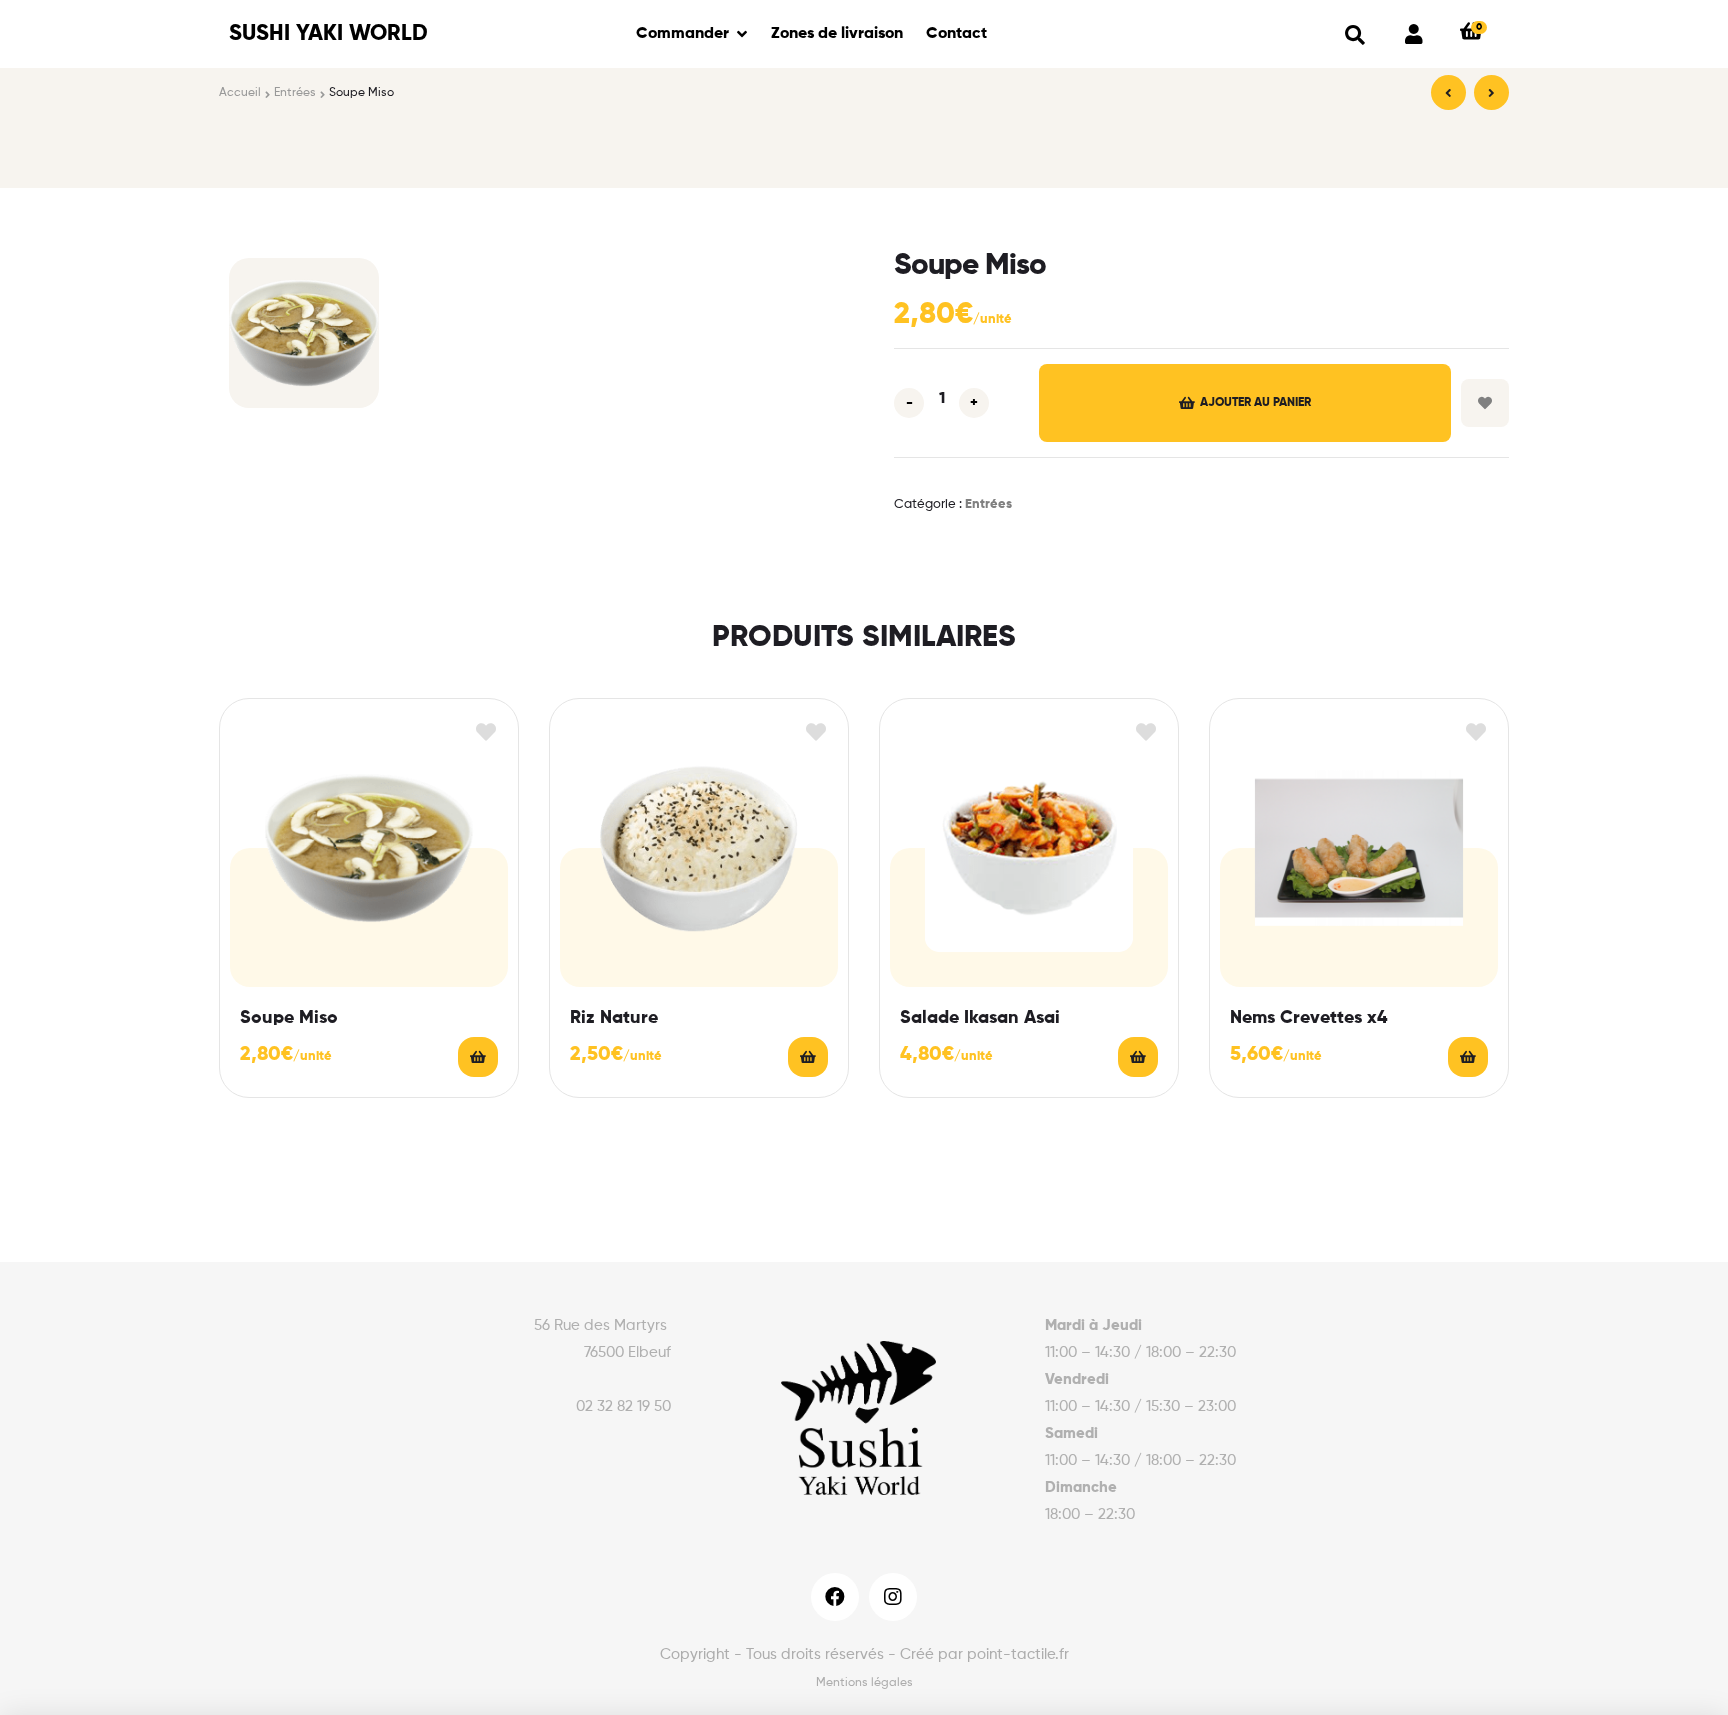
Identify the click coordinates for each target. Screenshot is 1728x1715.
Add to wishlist (1485, 403)
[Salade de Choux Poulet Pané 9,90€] (1491, 92)
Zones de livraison (837, 34)
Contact (956, 34)
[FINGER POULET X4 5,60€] (1448, 92)
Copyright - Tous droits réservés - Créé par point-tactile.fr (864, 1654)
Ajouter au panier (1255, 403)
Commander (682, 34)
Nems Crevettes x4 (1308, 1018)
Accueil (240, 93)
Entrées (295, 93)
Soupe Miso (289, 1018)
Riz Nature (614, 1018)
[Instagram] (893, 1597)
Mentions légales (864, 1683)
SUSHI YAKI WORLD (328, 34)
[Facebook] (835, 1597)
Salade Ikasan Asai (980, 1018)
